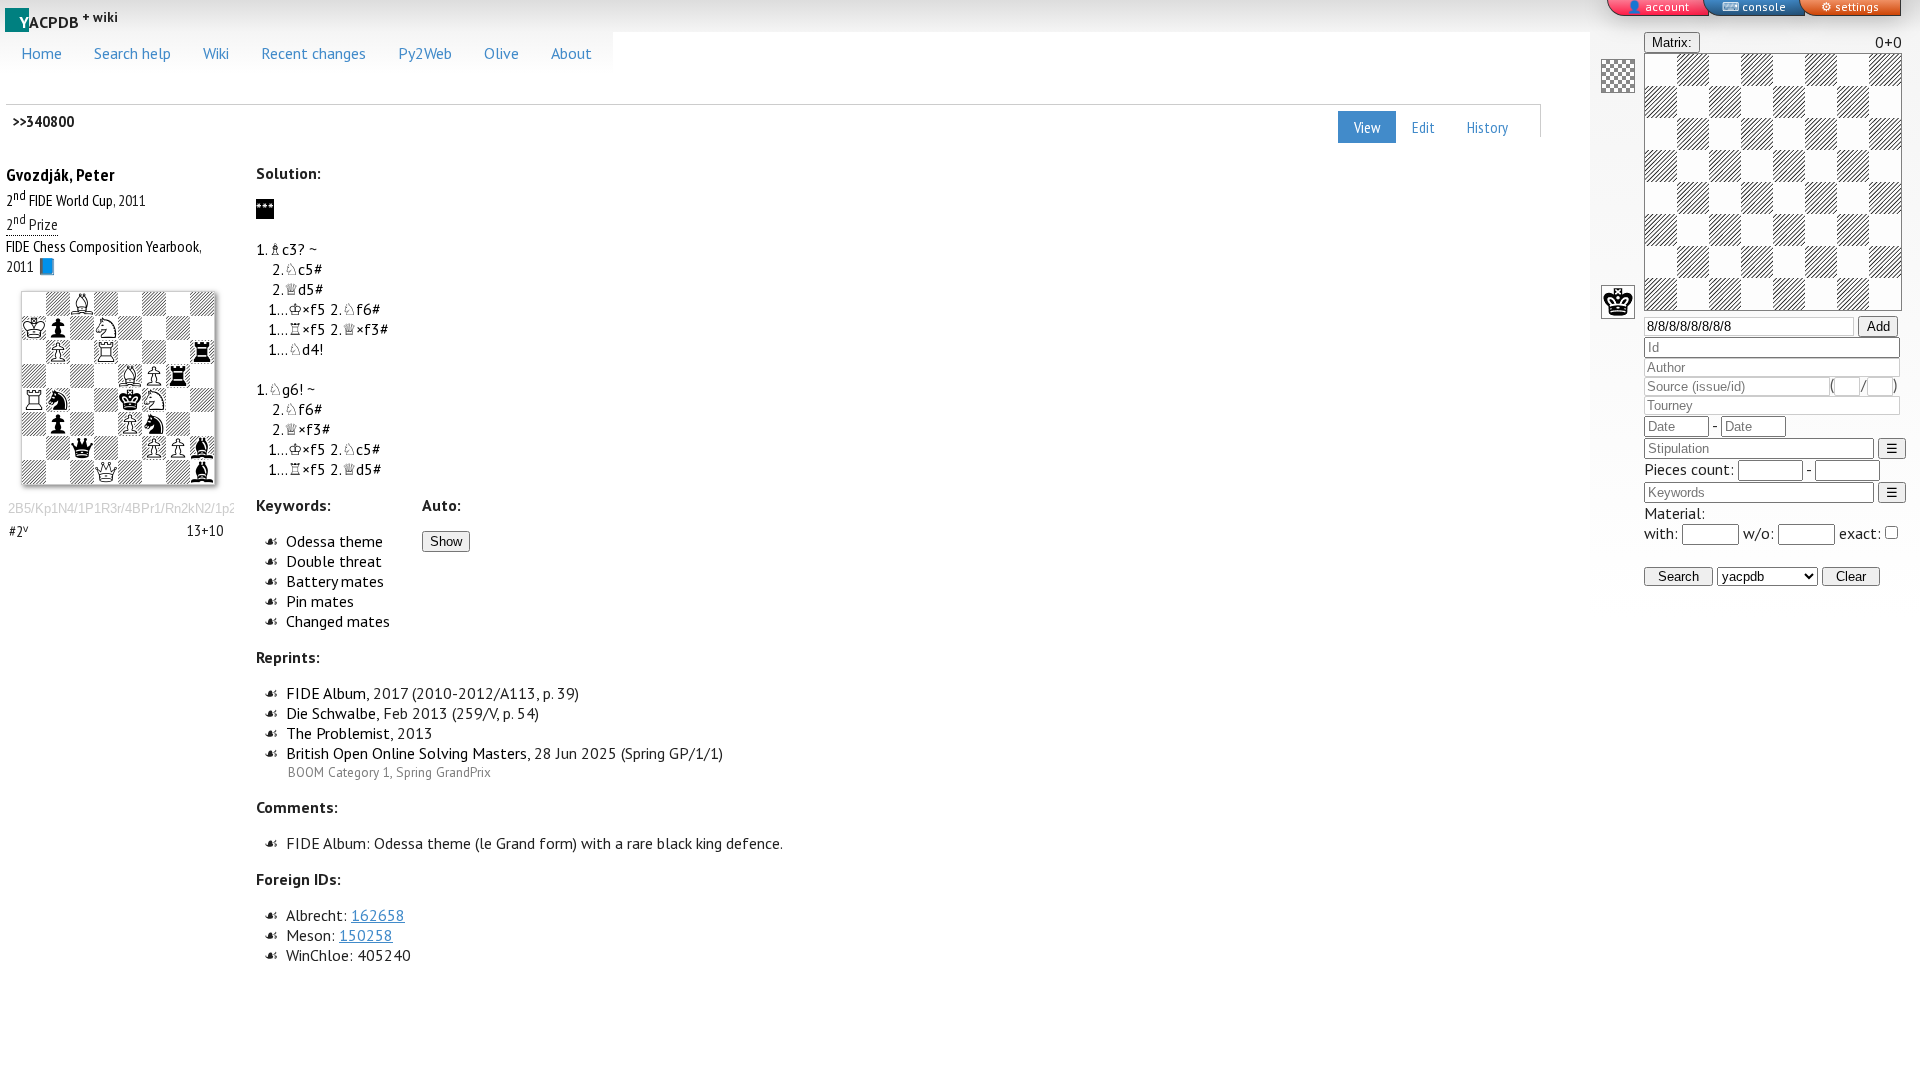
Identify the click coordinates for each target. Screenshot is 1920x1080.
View (1367, 127)
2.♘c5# (297, 269)
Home (41, 53)
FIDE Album (326, 693)
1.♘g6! (279, 389)
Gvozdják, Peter (60, 174)
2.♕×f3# (359, 329)
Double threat (334, 561)
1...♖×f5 (297, 329)
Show (446, 541)
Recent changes (313, 53)
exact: (1860, 533)
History (1487, 127)
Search (1678, 576)
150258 (366, 935)
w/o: (1760, 533)
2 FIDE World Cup (59, 200)
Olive (501, 53)
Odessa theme (334, 541)
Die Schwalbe (331, 713)
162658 (378, 915)
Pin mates (320, 601)
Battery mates (335, 581)
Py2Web (425, 53)
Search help (132, 53)
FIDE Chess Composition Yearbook (102, 246)
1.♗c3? (280, 249)
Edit (1423, 127)
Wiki (216, 53)
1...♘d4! (295, 349)
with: (1663, 533)
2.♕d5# (298, 289)
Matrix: (1672, 42)
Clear (1851, 576)
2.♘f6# (355, 309)
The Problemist (338, 733)
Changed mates (338, 621)
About (571, 53)
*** (265, 209)
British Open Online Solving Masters (406, 753)
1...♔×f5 (297, 309)
